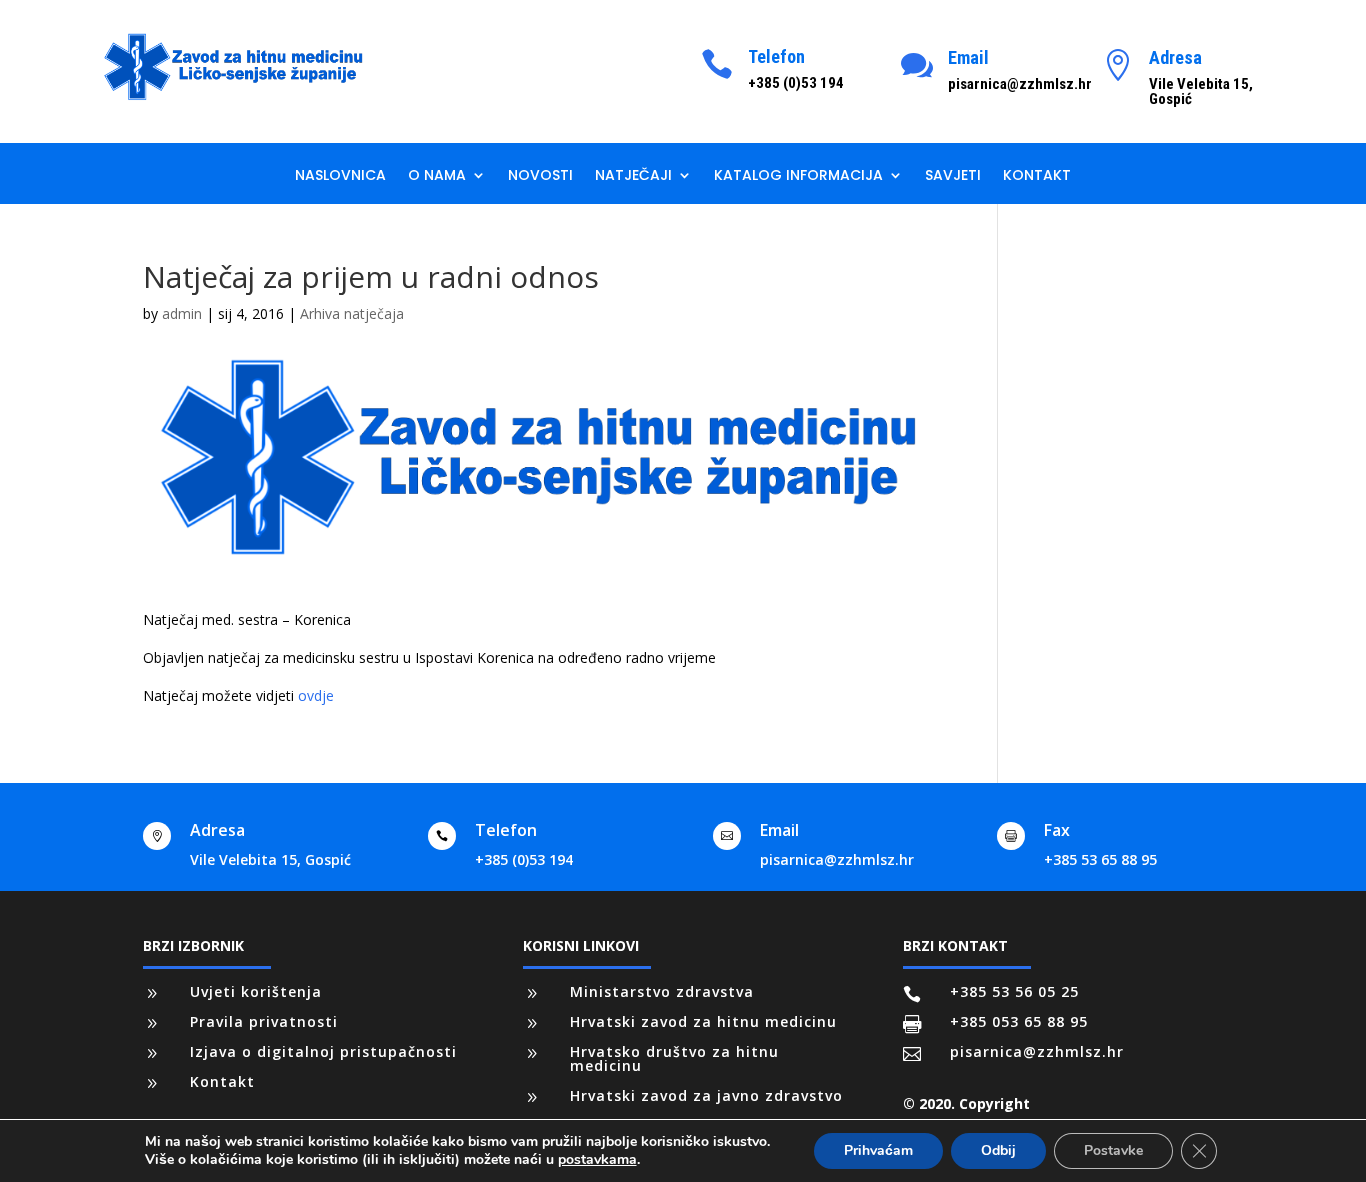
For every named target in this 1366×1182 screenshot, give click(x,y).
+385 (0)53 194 (524, 859)
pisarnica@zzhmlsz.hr (837, 859)
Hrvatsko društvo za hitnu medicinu (674, 1058)
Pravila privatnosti (264, 1021)
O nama (437, 176)
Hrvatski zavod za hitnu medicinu (703, 1021)
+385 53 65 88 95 (1100, 859)
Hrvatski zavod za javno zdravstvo (706, 1095)
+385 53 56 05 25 (1014, 991)
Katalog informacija (798, 176)
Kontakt (1037, 176)
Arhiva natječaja (352, 313)
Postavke (1113, 1150)
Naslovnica (340, 176)
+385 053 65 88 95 (1019, 1021)
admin (182, 313)
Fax (1057, 830)
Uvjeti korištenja (256, 991)
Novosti (540, 176)
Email (968, 57)
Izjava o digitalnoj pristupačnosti (323, 1051)
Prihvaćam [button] (878, 1150)
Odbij (998, 1150)
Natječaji (633, 176)
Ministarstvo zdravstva (662, 991)
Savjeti (953, 176)
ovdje (316, 695)
